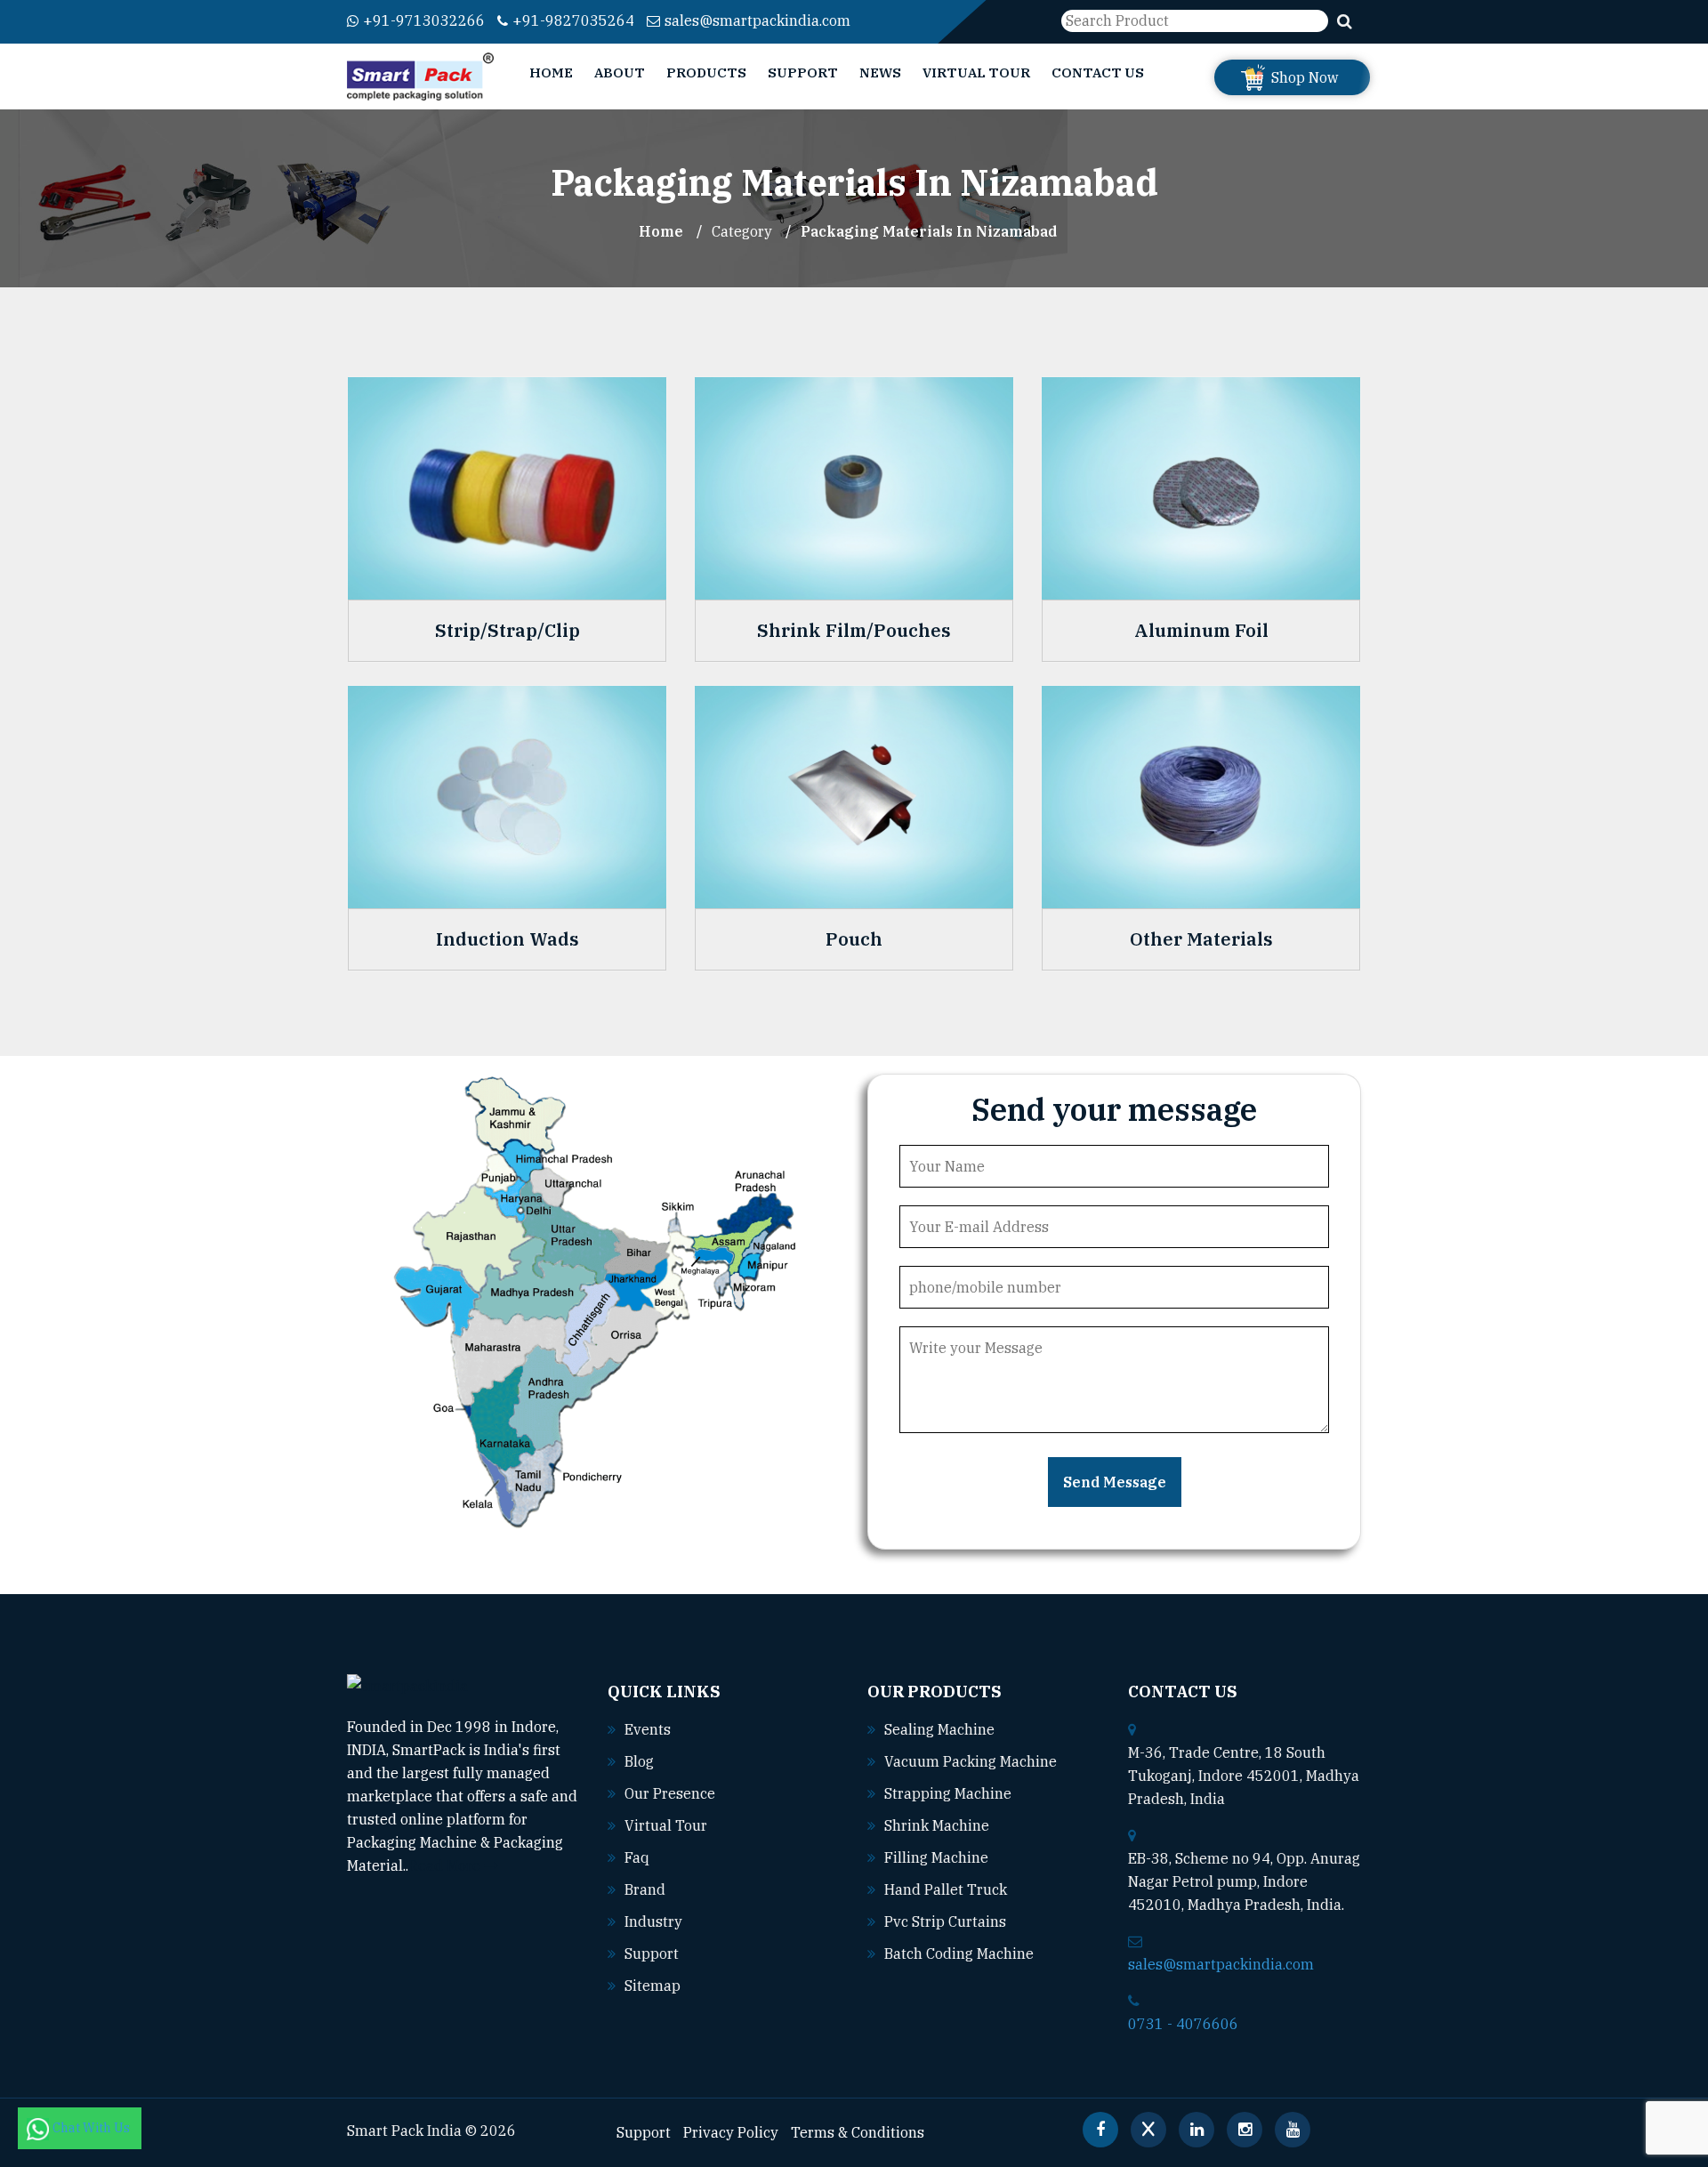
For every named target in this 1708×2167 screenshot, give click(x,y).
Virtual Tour (976, 73)
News (880, 73)
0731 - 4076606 (1183, 2024)
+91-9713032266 (424, 20)
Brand (645, 1889)
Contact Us (1098, 73)
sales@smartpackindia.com (757, 20)
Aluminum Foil (1201, 631)
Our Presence (670, 1793)
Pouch (854, 939)
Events (648, 1729)
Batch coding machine (959, 1954)
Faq (637, 1857)
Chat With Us (93, 2128)
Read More (446, 1865)
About (620, 73)
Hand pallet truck (946, 1889)
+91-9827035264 (573, 20)
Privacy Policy (731, 2132)
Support (803, 73)
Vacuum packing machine (971, 1761)
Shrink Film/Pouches (854, 631)
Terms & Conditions (858, 2132)
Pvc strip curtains (945, 1921)
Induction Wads (508, 939)
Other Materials (1201, 939)
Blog (639, 1761)
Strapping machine (948, 1793)
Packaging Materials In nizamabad (929, 231)
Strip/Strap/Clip (508, 631)
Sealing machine (939, 1729)
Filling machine (936, 1857)
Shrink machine (937, 1825)
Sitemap (653, 1986)
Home (551, 73)
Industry (653, 1921)
